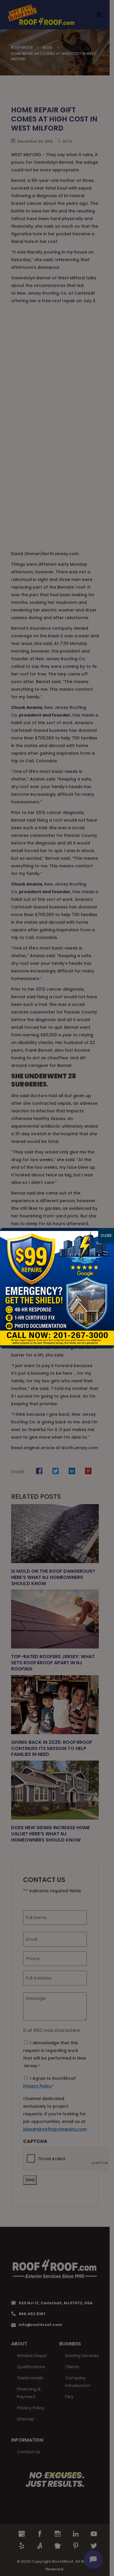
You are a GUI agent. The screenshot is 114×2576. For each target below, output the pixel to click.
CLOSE (106, 1235)
